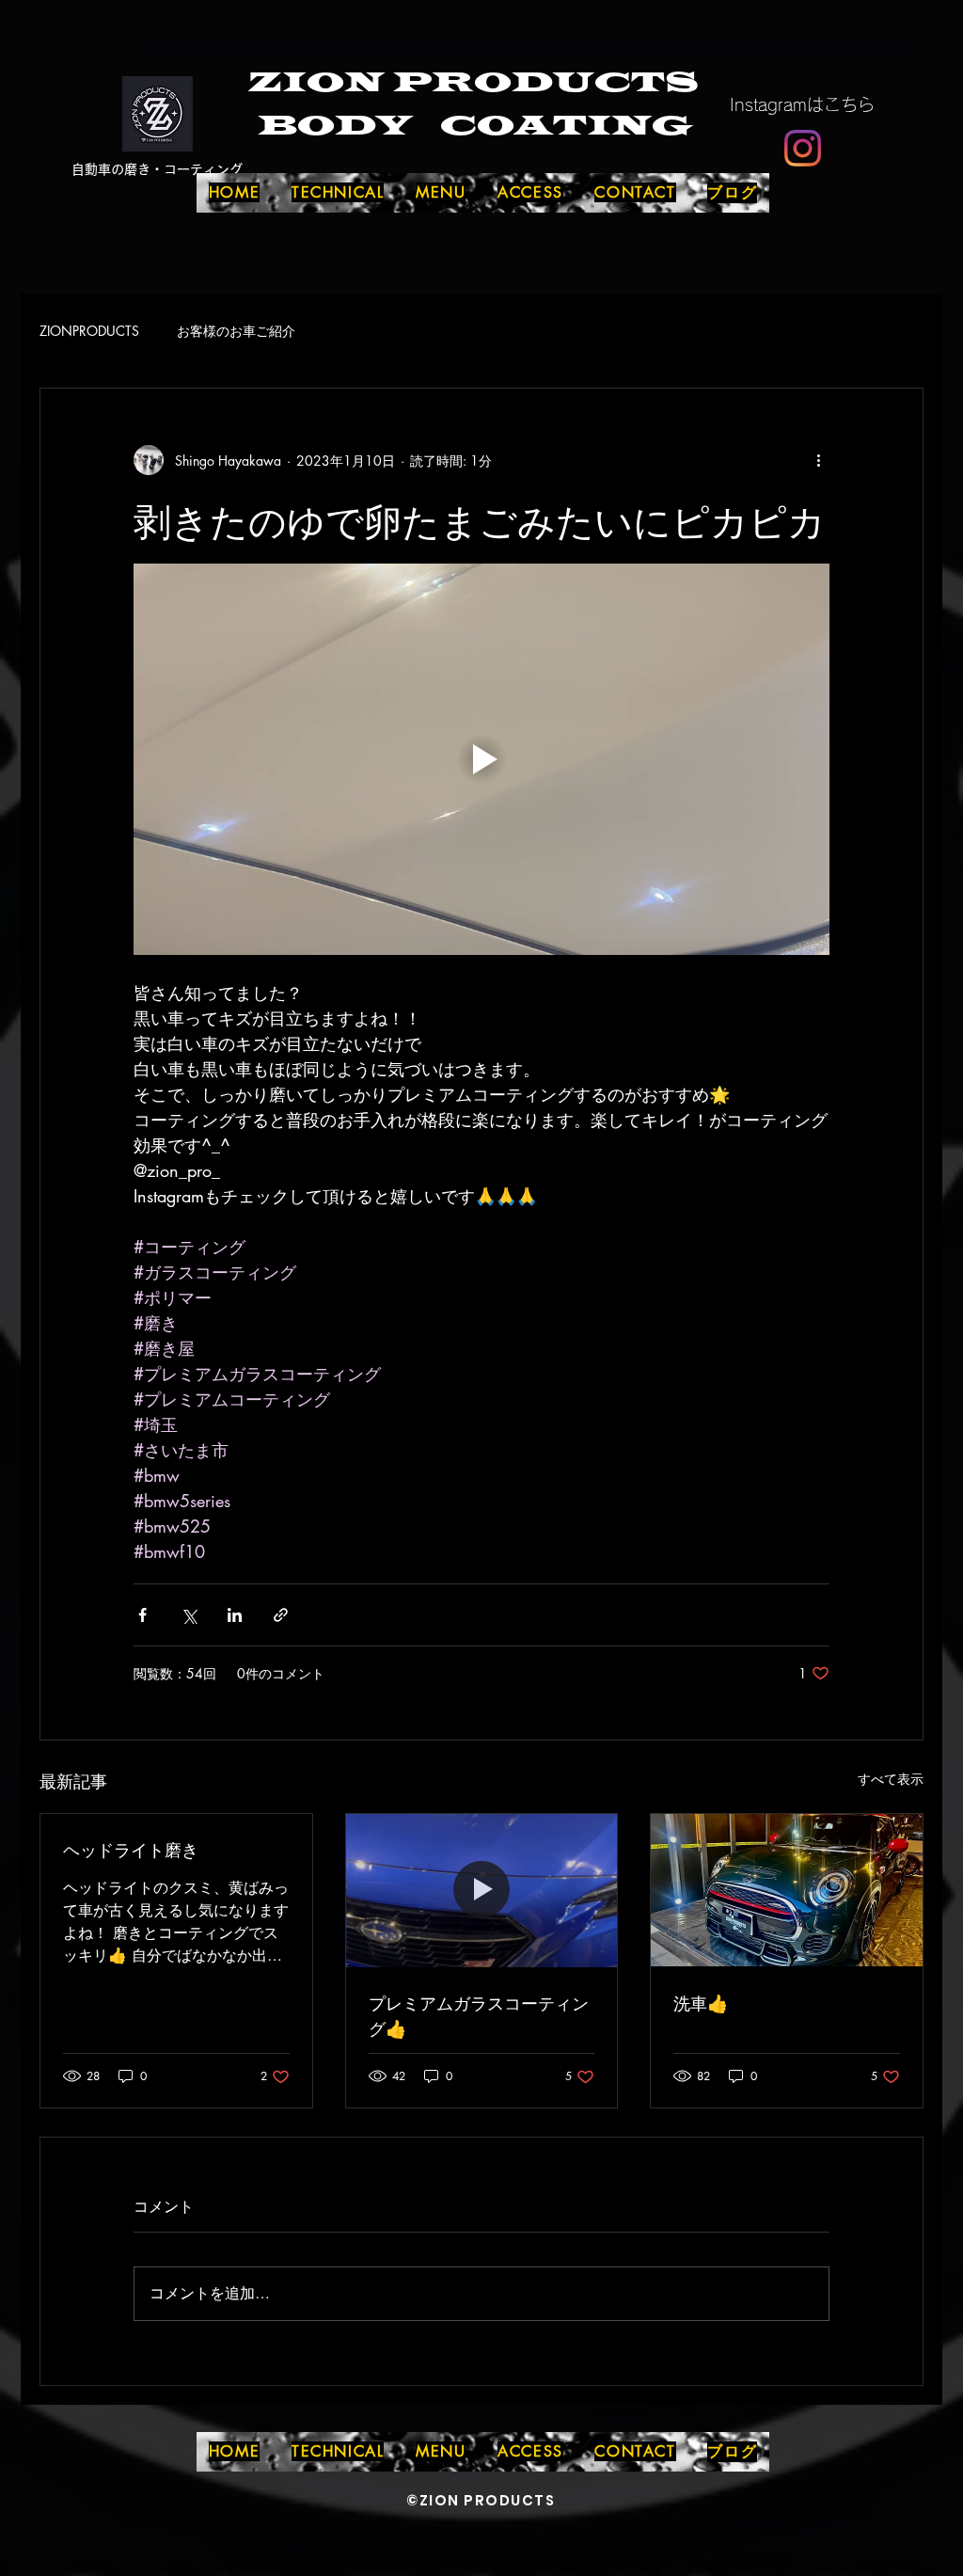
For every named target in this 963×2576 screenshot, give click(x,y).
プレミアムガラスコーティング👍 (479, 2015)
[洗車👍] (787, 1890)
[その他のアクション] (818, 460)
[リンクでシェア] (281, 1615)
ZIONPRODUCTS (89, 331)
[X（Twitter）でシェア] (189, 1615)
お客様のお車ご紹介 (236, 331)
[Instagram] (803, 148)
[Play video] (481, 759)
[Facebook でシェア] (142, 1615)
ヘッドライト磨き (131, 1849)
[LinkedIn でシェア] (235, 1615)
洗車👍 (701, 2002)
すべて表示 (891, 1779)
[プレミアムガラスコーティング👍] (482, 1890)
